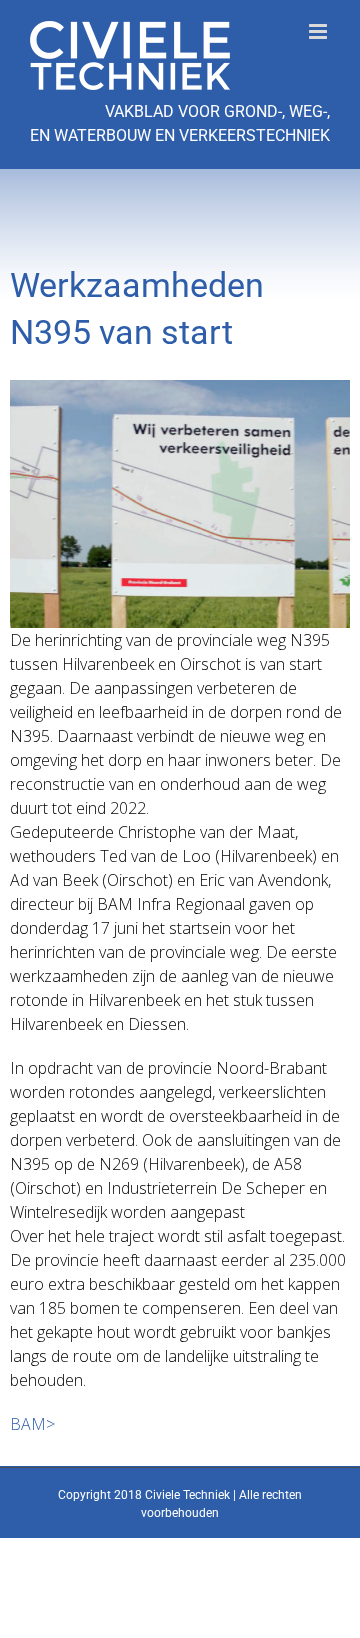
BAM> (32, 1424)
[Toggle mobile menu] (319, 31)
